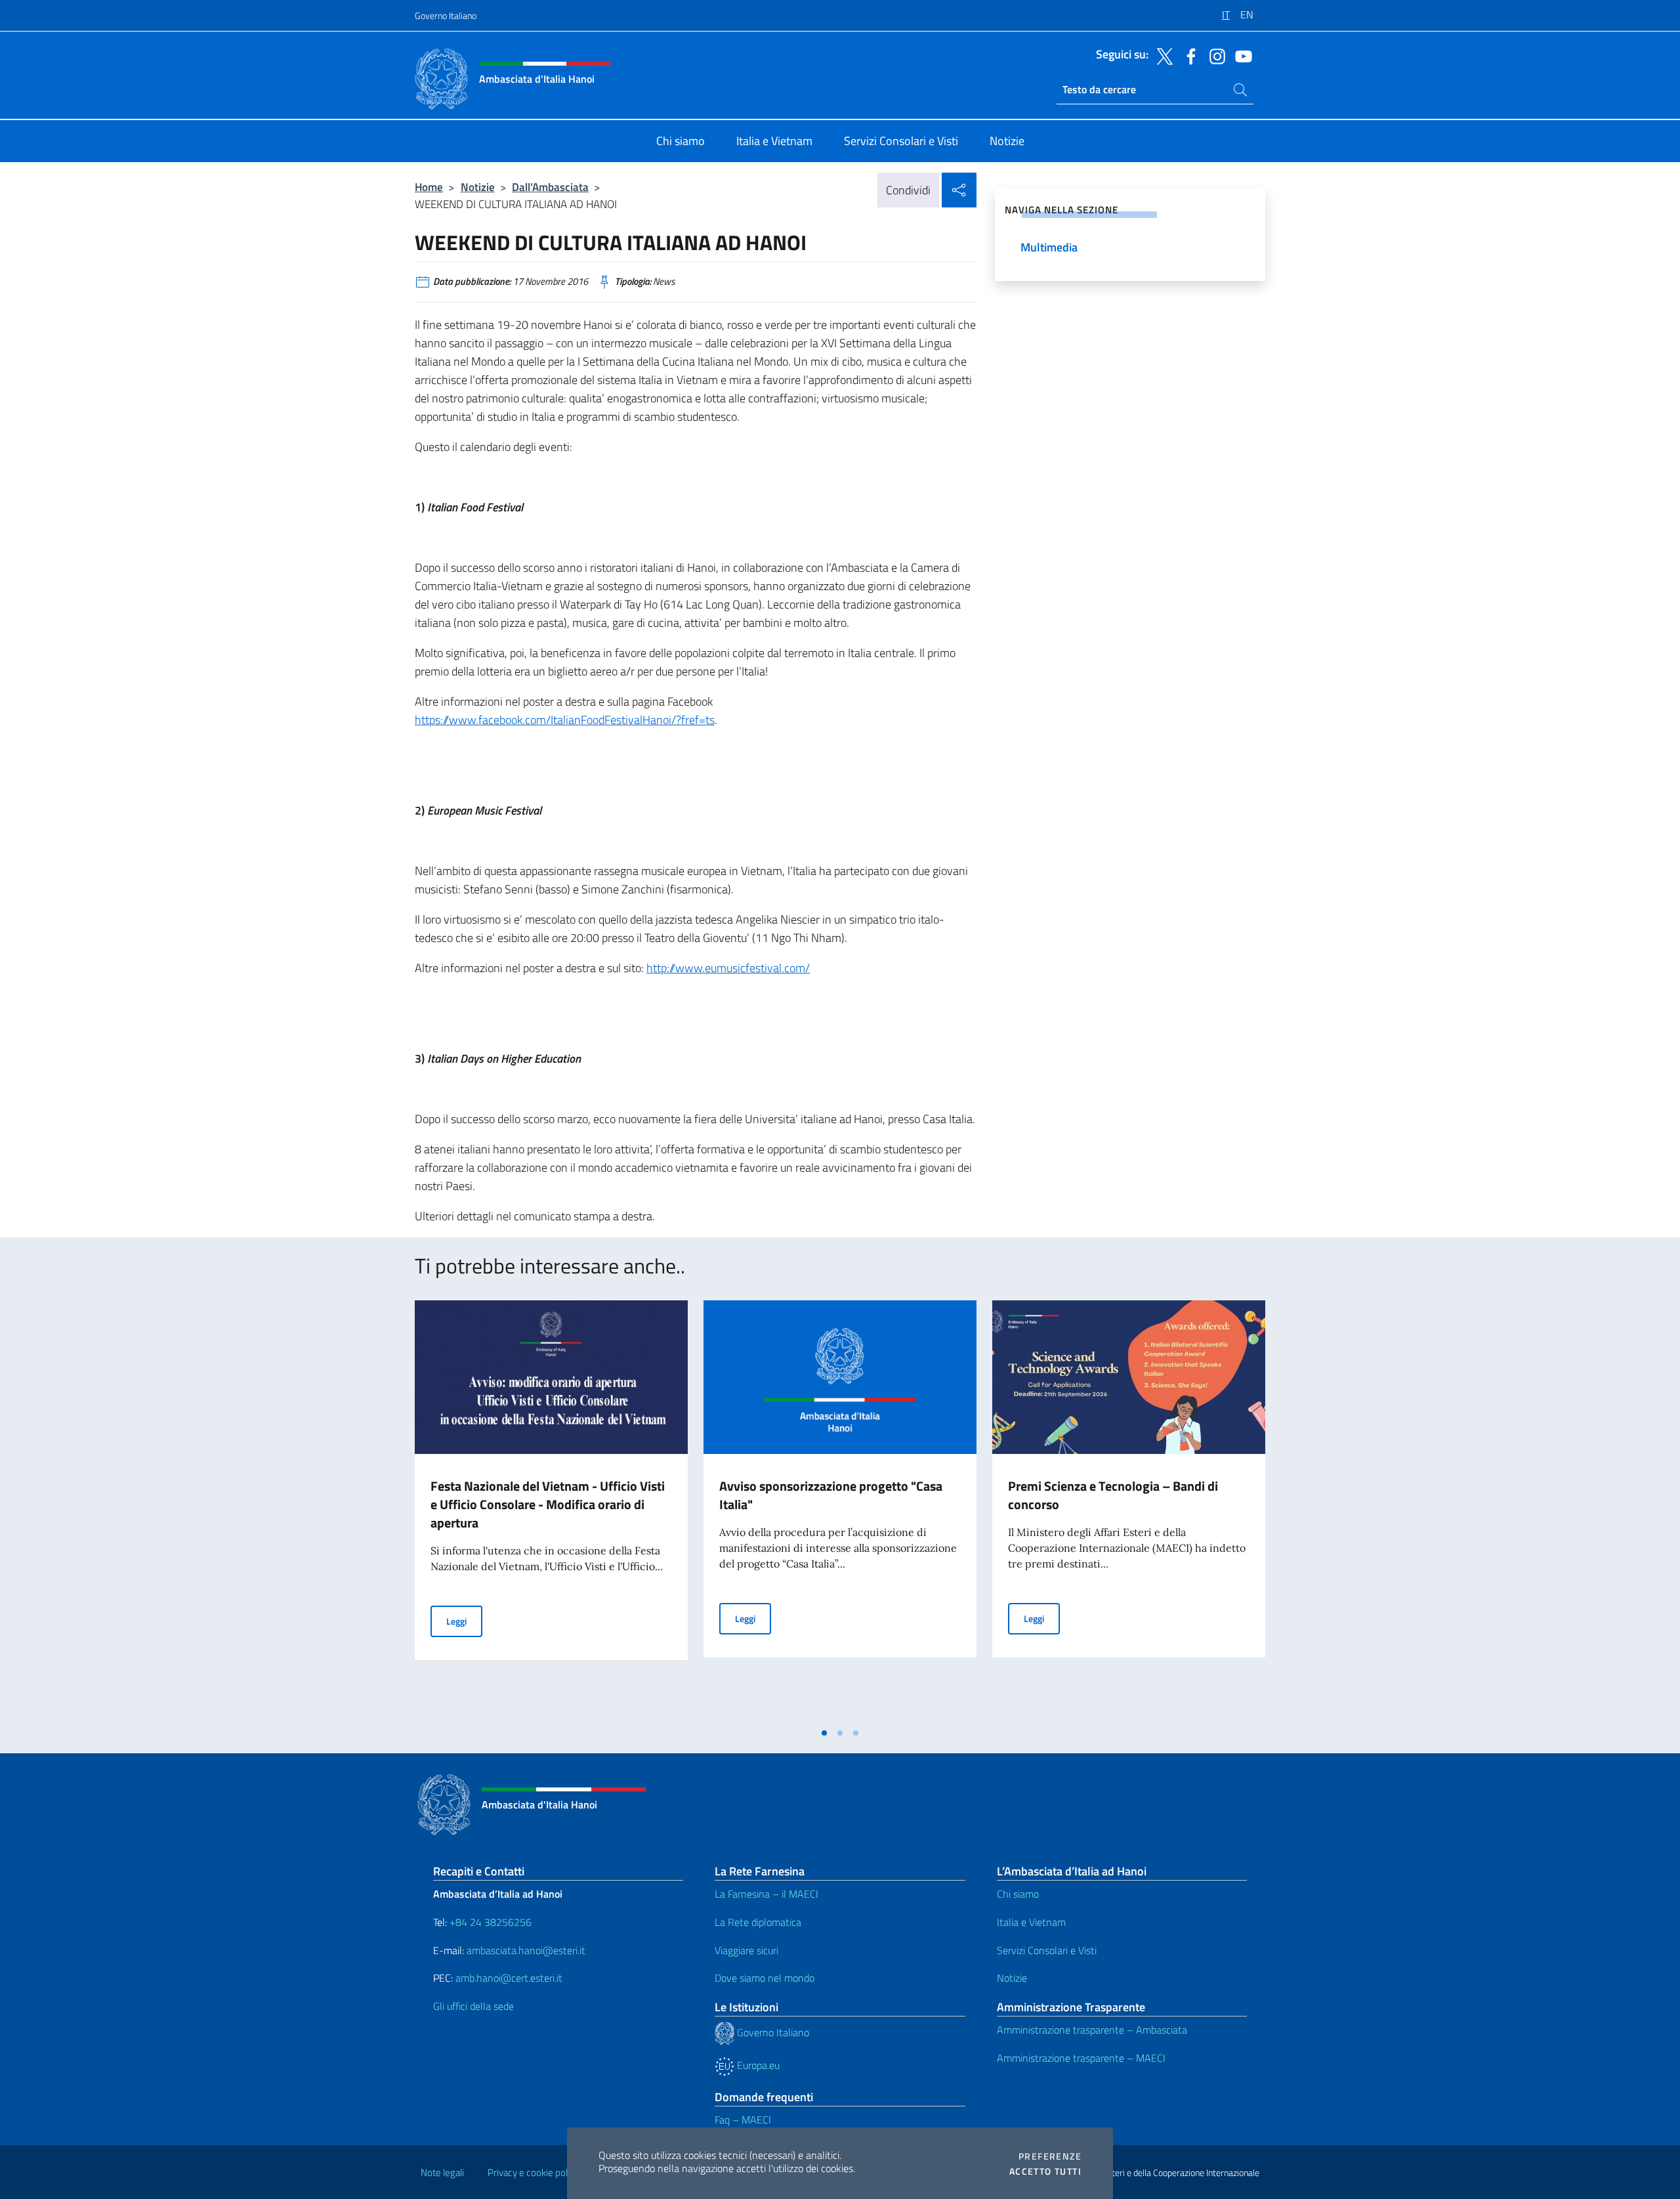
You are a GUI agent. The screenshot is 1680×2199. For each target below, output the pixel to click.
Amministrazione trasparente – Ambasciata (1092, 2030)
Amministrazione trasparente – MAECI (1081, 2058)
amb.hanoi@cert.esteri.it (509, 1978)
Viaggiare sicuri (746, 1950)
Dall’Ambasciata (550, 187)
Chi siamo (1018, 1894)
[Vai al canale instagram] (1214, 55)
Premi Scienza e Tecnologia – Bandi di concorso (1113, 1495)
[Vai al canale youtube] (1240, 55)
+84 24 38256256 (491, 1922)
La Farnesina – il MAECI (766, 1894)
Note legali (442, 2172)
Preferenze (1050, 2156)
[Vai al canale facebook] (1188, 55)
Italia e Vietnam (1031, 1922)
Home (429, 187)
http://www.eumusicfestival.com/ (728, 968)
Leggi (464, 1621)
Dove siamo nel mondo (765, 1978)
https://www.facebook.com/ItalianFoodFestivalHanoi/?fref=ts (565, 720)
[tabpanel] (551, 1510)
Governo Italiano (446, 15)
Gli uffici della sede (473, 2006)
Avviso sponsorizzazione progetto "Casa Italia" (831, 1495)
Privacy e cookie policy (533, 2172)
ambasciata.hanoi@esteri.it (526, 1950)
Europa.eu (757, 2065)
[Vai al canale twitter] (1162, 55)
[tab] (824, 1733)
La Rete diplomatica (758, 1922)
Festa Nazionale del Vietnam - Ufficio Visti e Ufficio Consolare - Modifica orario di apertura (548, 1504)
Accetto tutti (1045, 2171)
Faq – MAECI (743, 2120)
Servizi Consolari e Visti (1047, 1950)
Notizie (478, 187)
